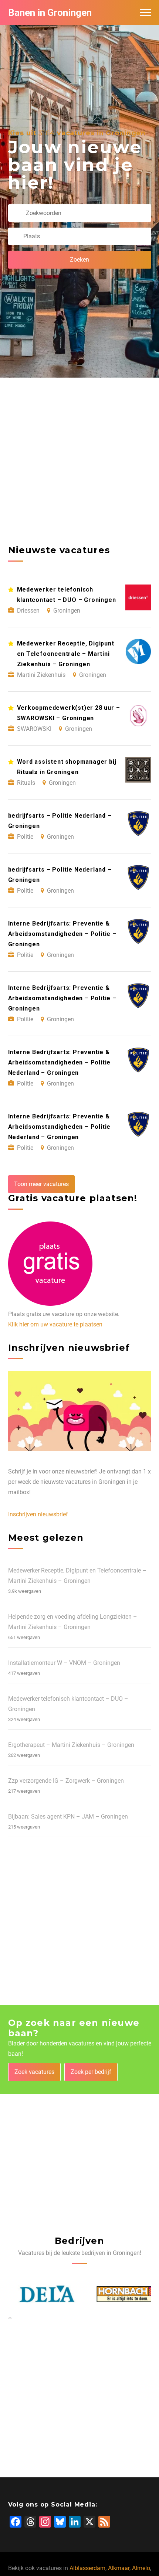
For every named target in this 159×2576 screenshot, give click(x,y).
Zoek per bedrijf (91, 2072)
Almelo (141, 2568)
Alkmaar (119, 2568)
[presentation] (9, 2318)
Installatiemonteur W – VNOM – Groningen (64, 1663)
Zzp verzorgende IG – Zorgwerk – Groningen (66, 1781)
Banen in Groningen (50, 13)
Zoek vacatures (34, 2072)
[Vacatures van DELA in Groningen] (39, 2294)
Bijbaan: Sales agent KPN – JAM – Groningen (68, 1817)
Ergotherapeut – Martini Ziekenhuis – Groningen (71, 1745)
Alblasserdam (87, 2568)
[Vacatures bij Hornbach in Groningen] (120, 2294)
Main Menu (146, 13)
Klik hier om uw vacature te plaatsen (55, 1324)
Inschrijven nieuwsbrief (38, 1514)
